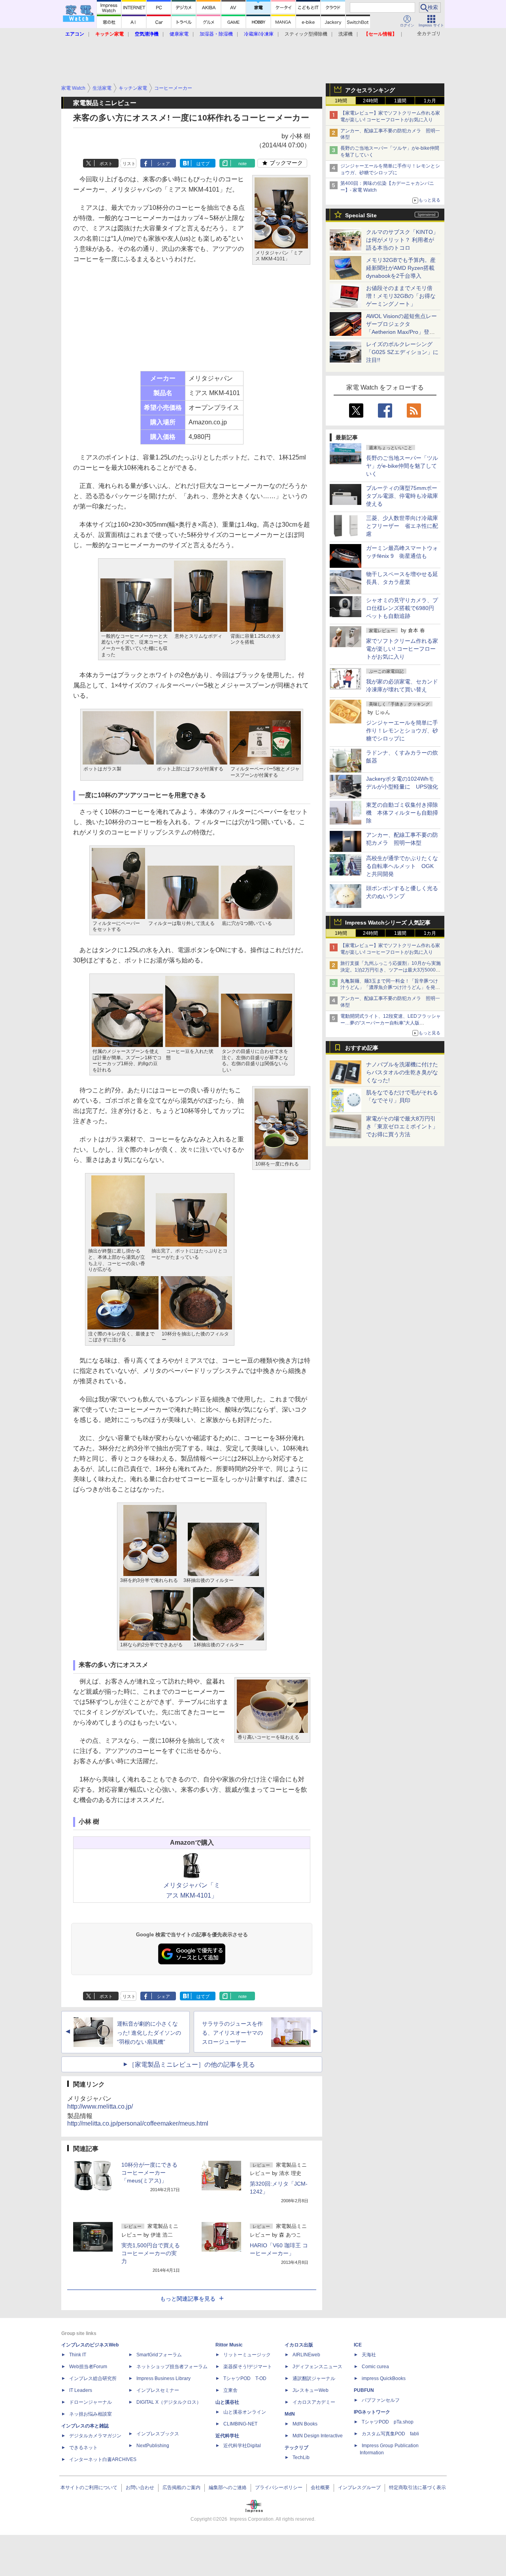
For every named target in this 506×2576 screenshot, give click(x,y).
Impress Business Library (163, 2378)
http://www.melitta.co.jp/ (100, 2106)
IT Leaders (81, 2390)
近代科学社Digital (242, 2446)
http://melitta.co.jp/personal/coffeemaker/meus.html (138, 2123)
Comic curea (375, 2367)
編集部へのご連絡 (228, 2487)
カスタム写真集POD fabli (390, 2434)
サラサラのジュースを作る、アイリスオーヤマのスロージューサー (232, 2033)
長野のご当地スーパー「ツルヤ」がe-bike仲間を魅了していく (402, 466)
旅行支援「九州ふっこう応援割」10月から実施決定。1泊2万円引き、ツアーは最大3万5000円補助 (391, 970)
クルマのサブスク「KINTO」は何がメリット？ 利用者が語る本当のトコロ (402, 240)
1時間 (341, 101)
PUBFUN (364, 2390)
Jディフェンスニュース (317, 2367)
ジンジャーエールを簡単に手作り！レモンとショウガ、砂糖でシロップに (402, 731)
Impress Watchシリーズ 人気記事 (388, 923)
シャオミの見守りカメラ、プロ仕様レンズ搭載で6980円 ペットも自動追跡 (403, 608)
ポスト (106, 164)
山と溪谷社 (227, 2402)
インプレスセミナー (158, 2390)
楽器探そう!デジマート (248, 2367)
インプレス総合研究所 (93, 2378)
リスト (129, 164)
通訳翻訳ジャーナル (314, 2378)
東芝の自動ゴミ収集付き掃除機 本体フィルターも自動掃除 (402, 813)
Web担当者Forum (88, 2367)
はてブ (203, 164)
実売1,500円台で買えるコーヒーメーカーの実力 (151, 2253)
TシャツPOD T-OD (245, 2378)
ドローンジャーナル (91, 2402)
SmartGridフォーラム (159, 2355)
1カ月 (430, 101)
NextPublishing (153, 2446)
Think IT (78, 2355)
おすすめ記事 (362, 1048)
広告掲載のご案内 (181, 2487)
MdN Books (305, 2424)
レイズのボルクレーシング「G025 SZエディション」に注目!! (402, 352)
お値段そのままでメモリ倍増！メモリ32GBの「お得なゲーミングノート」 (401, 296)
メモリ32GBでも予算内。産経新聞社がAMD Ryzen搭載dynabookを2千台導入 (401, 268)
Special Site (361, 215)
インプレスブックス (158, 2434)
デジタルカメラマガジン (95, 2436)
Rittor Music (229, 2345)
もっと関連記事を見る (188, 2299)
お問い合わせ (140, 2487)
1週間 (400, 101)
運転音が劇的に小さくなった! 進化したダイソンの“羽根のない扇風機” (149, 2033)
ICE (358, 2345)
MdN (290, 2414)
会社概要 (320, 2487)
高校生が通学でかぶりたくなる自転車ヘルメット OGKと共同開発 (402, 866)
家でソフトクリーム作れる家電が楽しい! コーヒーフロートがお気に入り (402, 649)
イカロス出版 (299, 2345)
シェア (163, 164)
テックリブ (296, 2448)
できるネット (83, 2448)
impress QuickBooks (384, 2378)
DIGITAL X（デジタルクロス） (169, 2402)
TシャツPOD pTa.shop (388, 2422)
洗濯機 (346, 34)
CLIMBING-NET (240, 2424)
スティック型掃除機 (306, 34)
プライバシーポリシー (279, 2487)
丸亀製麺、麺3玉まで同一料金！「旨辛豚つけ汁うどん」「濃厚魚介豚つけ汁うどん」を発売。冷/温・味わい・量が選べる (389, 988)
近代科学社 (227, 2436)
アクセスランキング (370, 90)
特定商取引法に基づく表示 (417, 2487)
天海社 (369, 2355)
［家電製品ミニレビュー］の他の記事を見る (192, 2065)
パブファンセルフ (381, 2400)
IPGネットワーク (372, 2412)
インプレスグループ (359, 2487)
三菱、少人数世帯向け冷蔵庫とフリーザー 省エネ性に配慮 (402, 526)
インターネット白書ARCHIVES (103, 2459)
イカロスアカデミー (314, 2402)
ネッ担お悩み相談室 (91, 2414)
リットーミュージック (247, 2355)
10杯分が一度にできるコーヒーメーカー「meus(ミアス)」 (149, 2173)
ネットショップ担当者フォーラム (172, 2367)
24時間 (370, 101)
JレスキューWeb (311, 2390)
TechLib (301, 2457)
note (243, 164)
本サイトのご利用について (89, 2487)
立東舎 (230, 2390)
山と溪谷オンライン (245, 2412)
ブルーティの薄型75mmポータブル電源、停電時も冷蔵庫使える (402, 496)
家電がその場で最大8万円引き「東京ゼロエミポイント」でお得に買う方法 (402, 1126)
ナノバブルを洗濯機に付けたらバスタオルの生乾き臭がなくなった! (402, 1072)
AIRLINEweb (306, 2355)
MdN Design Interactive (318, 2436)
